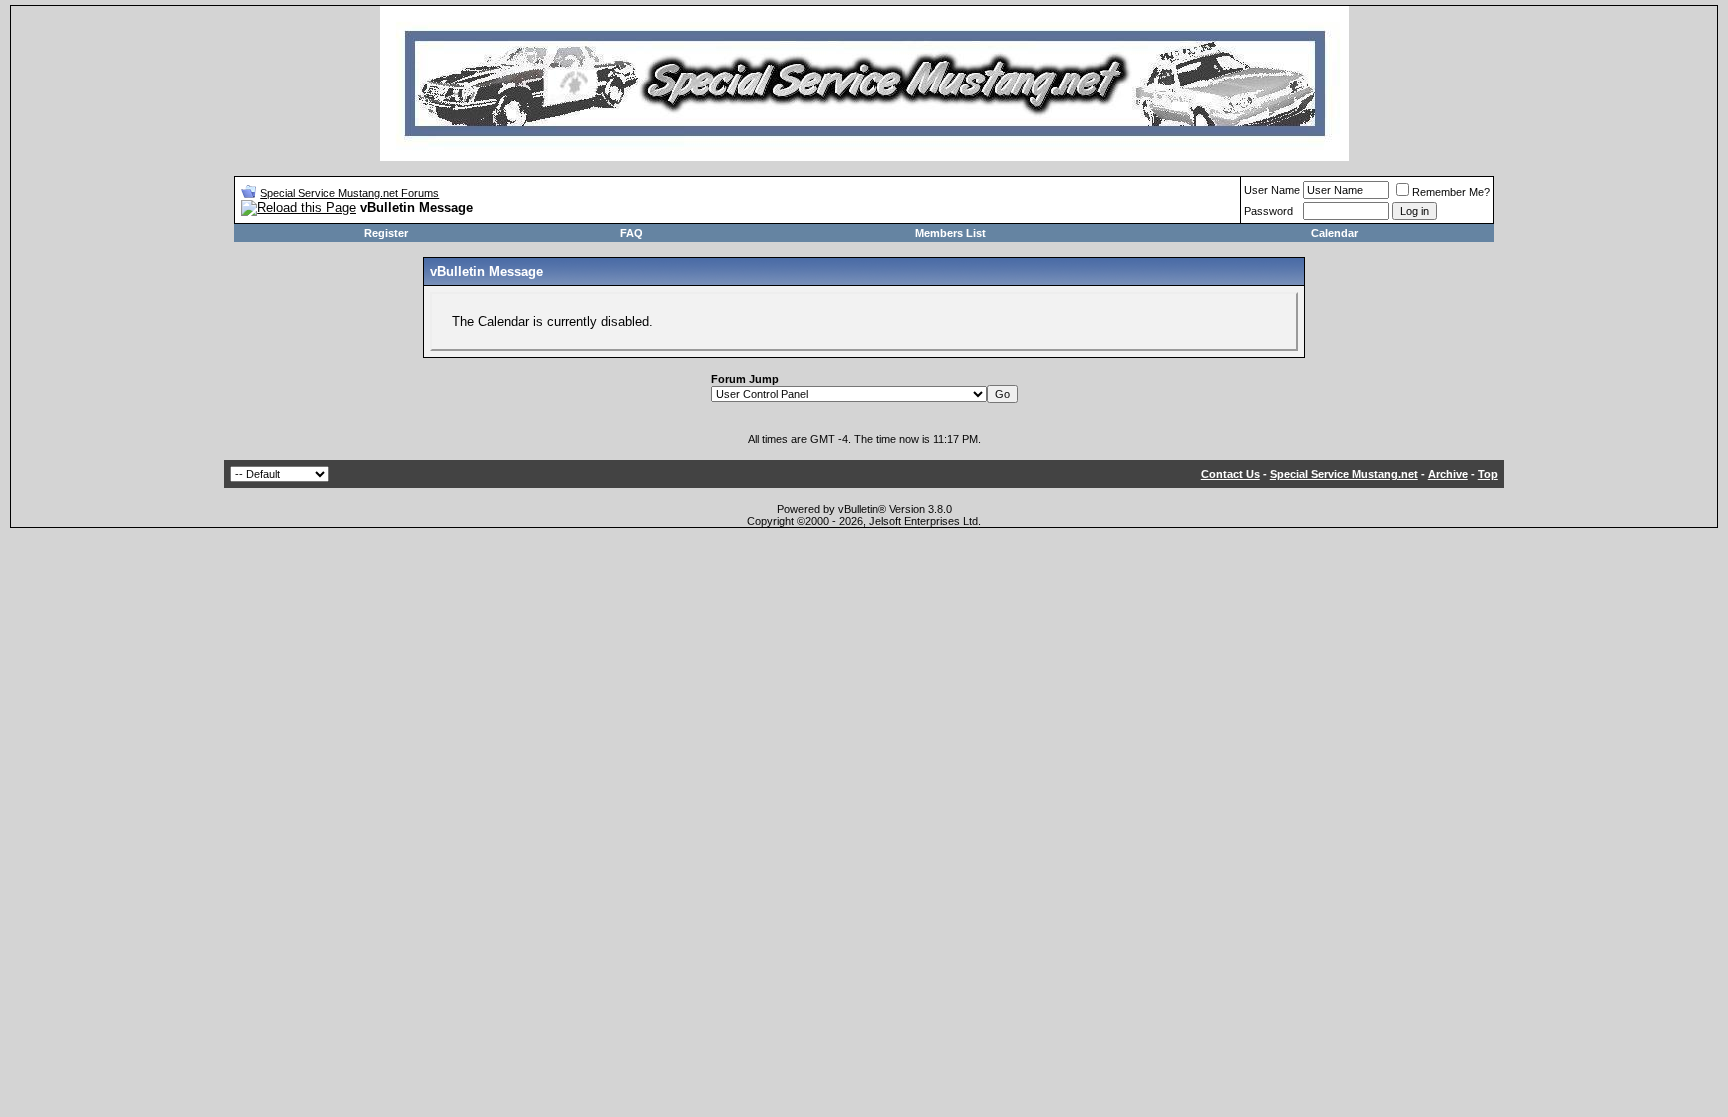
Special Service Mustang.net (1344, 474)
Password (1268, 211)
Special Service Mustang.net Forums (349, 193)
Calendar (1334, 233)
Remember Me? (1451, 192)
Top (1488, 474)
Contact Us (1230, 474)
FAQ (631, 233)
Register (386, 233)
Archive (1448, 474)
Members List (950, 233)
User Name (1272, 190)
